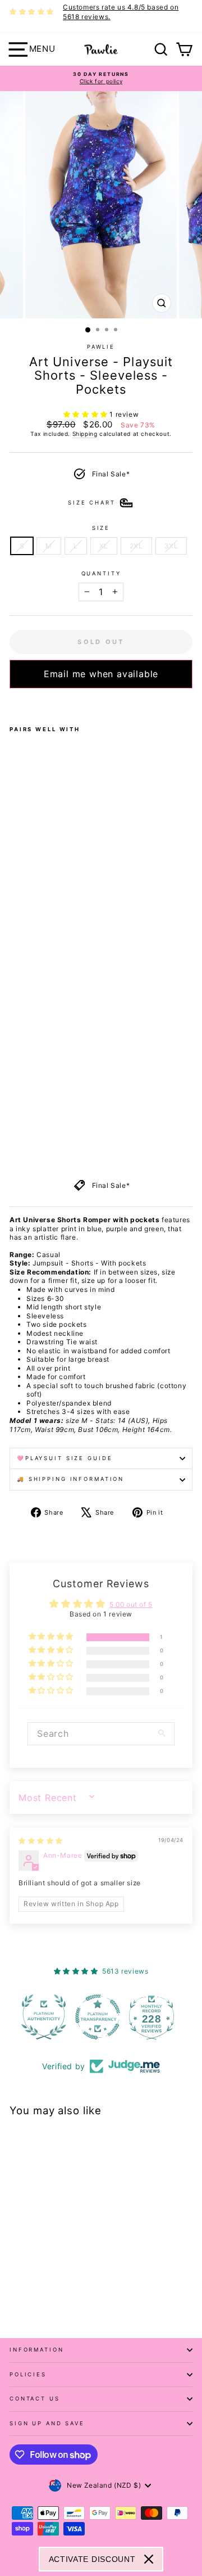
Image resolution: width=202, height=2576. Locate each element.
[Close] (149, 2559)
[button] (87, 414)
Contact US (35, 2399)
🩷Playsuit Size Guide (65, 1458)
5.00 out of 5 (131, 1604)
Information (37, 2350)
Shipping (85, 434)
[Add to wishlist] (13, 703)
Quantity (101, 573)
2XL (136, 546)
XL (104, 546)
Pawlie (101, 347)
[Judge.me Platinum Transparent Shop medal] (47, 2017)
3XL (171, 546)
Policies (28, 2374)
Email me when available (101, 674)
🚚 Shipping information (70, 1479)
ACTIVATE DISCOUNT (92, 2559)
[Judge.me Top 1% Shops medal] (155, 2017)
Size (101, 528)
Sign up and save (47, 2423)
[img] (41, 1841)
